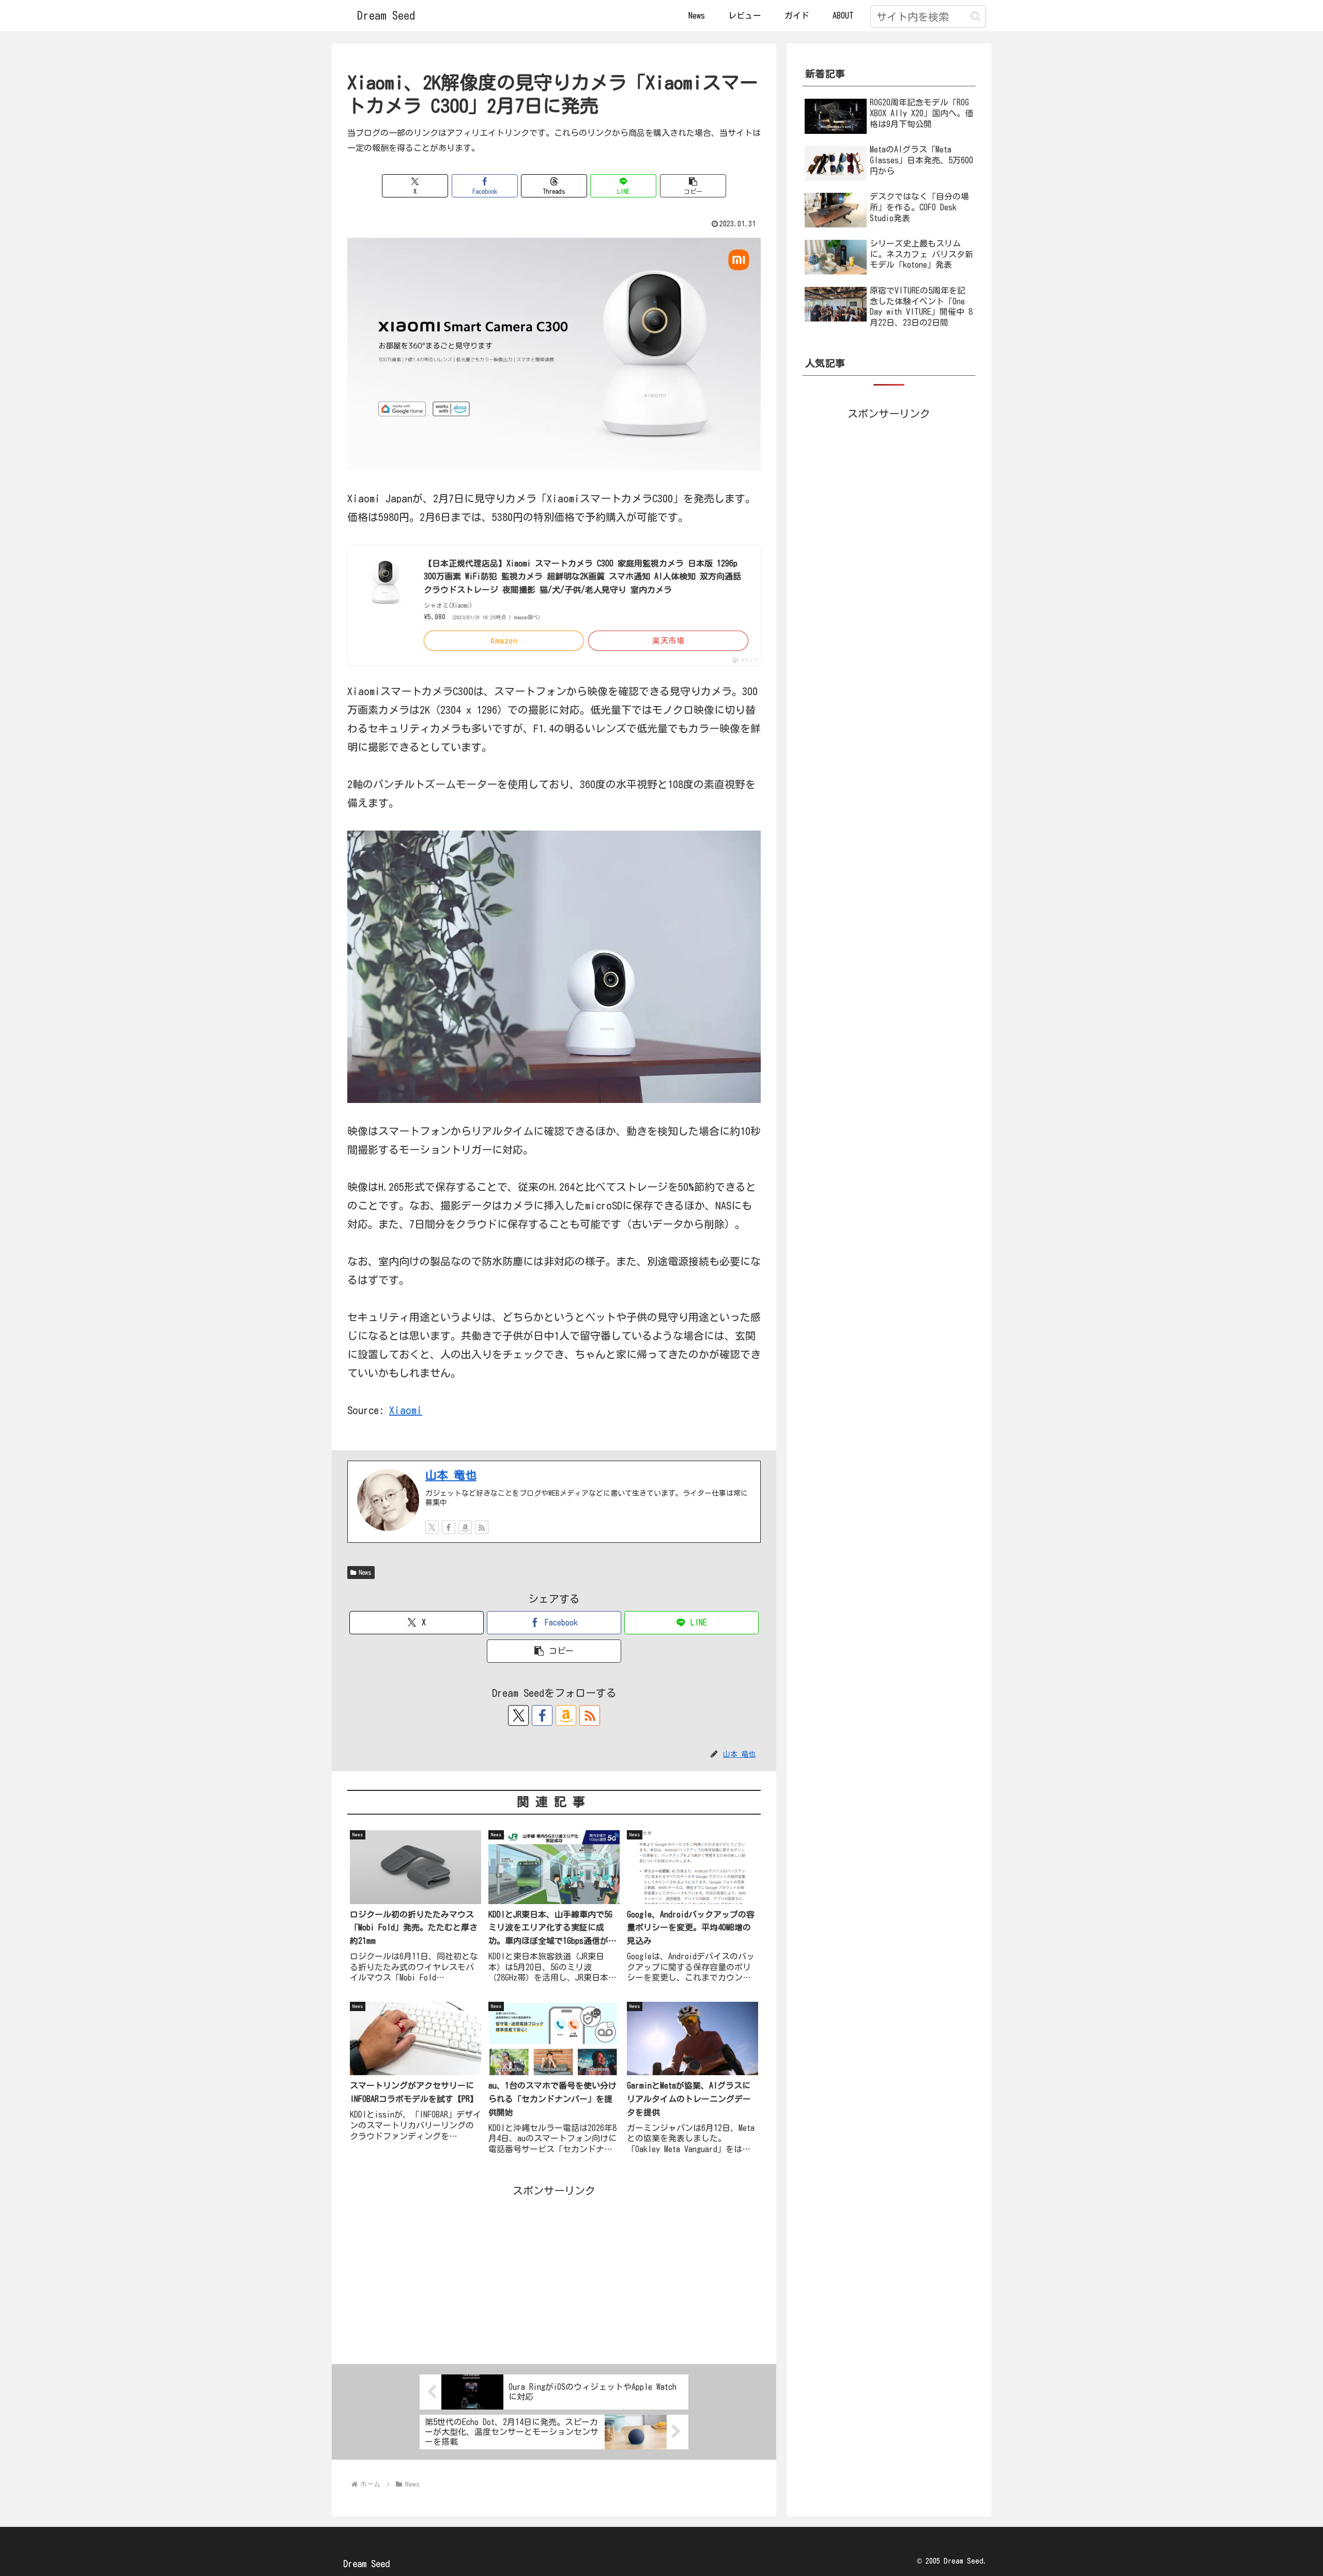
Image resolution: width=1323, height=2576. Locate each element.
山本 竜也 (451, 1475)
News (365, 1572)
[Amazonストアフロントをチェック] (465, 1527)
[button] (975, 16)
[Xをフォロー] (432, 1527)
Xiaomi (406, 1410)
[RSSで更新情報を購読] (482, 1527)
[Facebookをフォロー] (449, 1527)
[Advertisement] (554, 2272)
